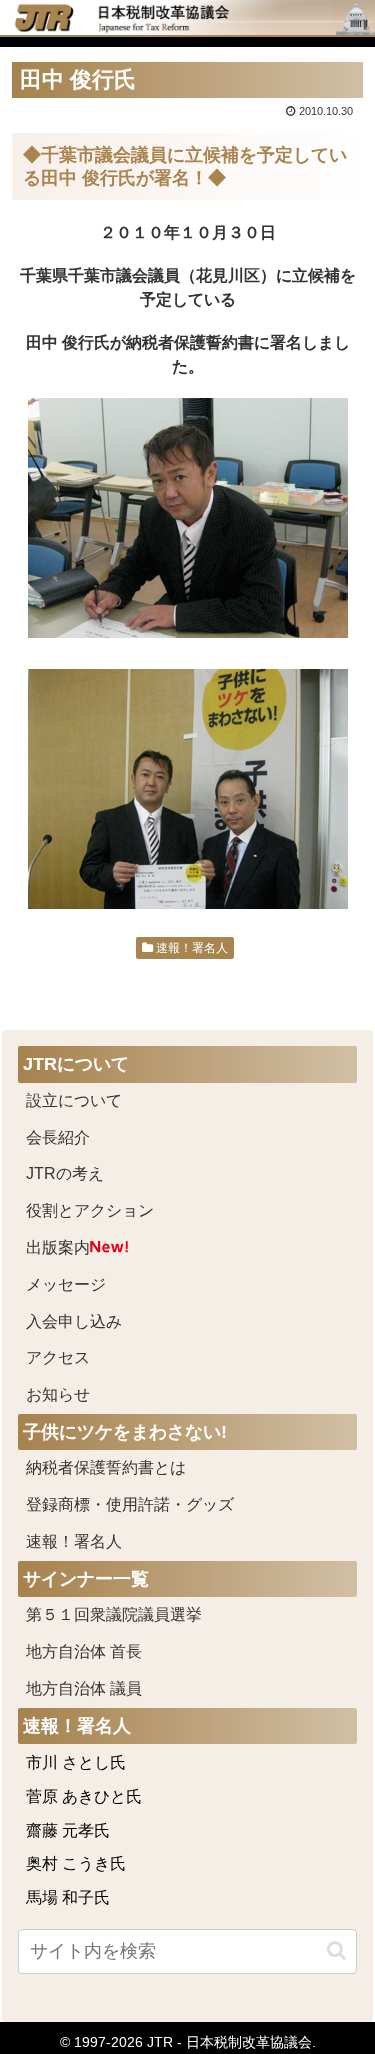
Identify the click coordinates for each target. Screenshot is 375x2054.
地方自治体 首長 (108, 1651)
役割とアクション (90, 1210)
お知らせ (58, 1394)
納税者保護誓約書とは (106, 1467)
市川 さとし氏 (76, 1762)
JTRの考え (65, 1173)
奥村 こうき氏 (76, 1863)
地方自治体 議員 (84, 1688)
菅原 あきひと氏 (84, 1796)
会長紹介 (58, 1137)
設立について (74, 1100)
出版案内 (58, 1247)
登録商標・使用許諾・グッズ (130, 1504)
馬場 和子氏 (68, 1897)
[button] (336, 1950)
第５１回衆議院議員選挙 (114, 1614)
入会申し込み (74, 1321)
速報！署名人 (190, 948)
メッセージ (66, 1284)
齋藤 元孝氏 (68, 1830)
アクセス (58, 1357)
